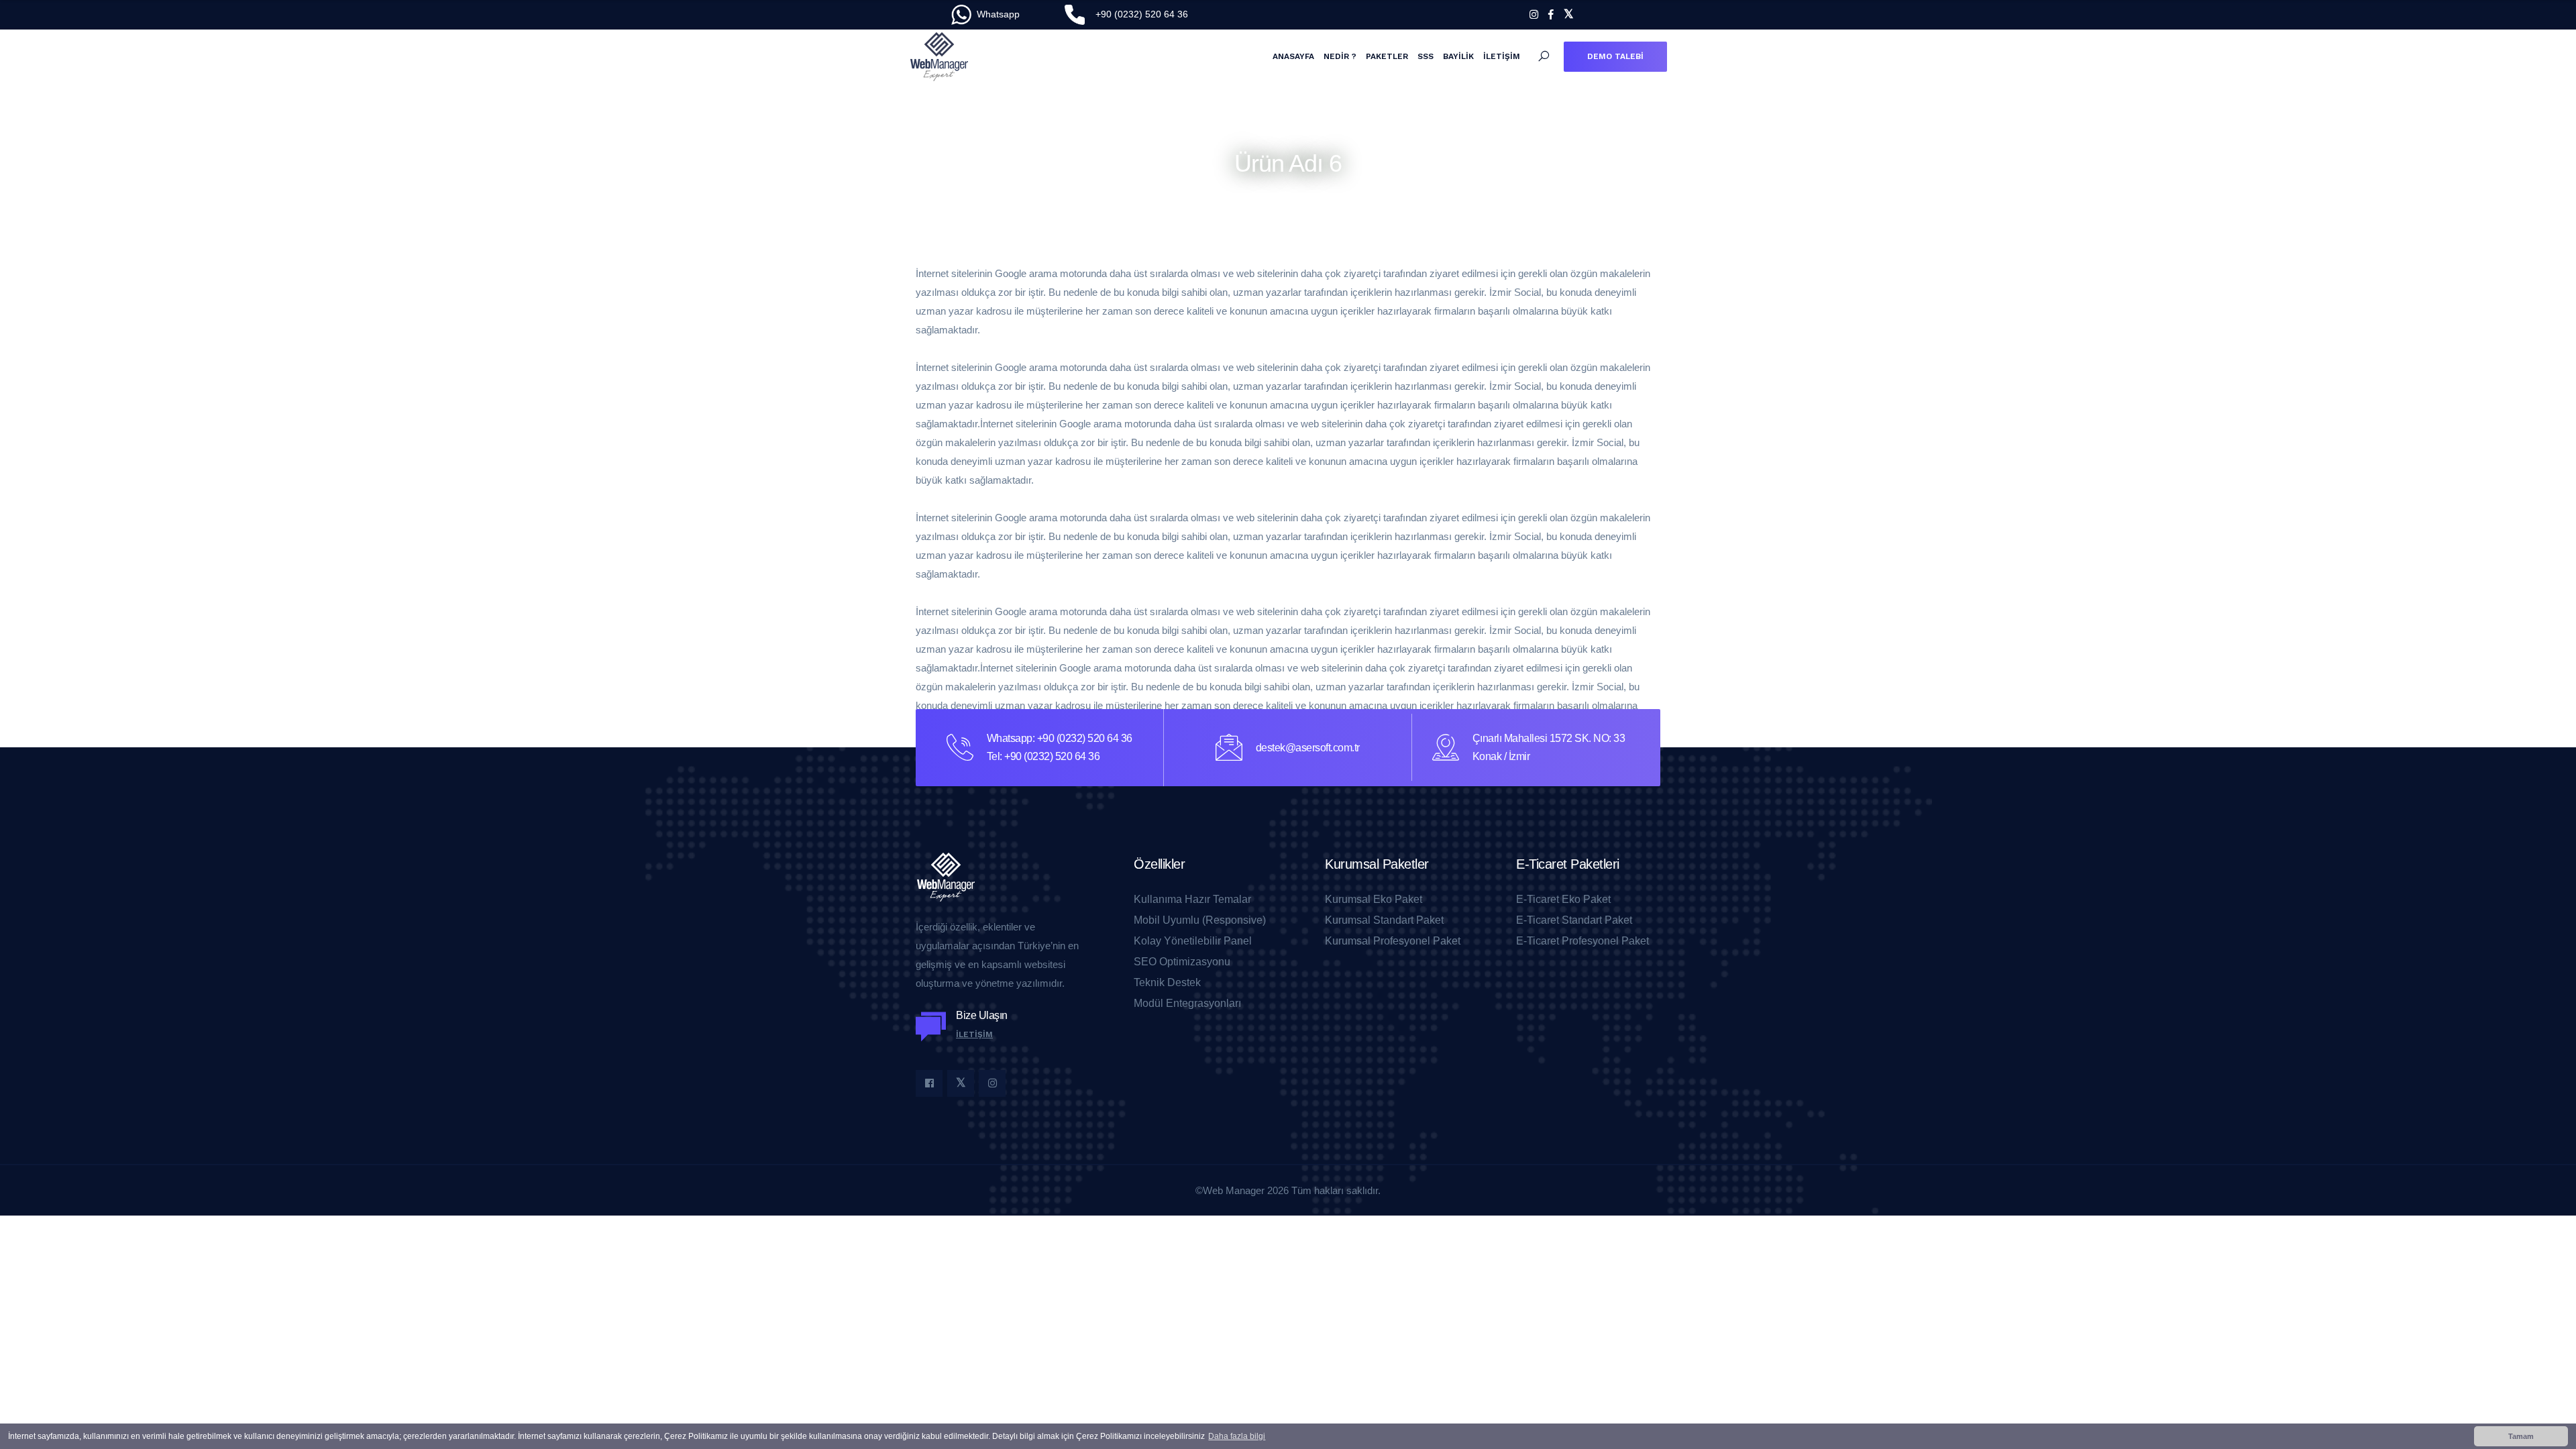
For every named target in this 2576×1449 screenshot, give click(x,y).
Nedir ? (1340, 56)
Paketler (1387, 56)
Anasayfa (1293, 56)
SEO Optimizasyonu (1182, 962)
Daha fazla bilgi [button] (1237, 1436)
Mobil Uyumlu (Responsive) (1200, 920)
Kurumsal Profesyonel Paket (1393, 941)
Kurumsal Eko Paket (1374, 900)
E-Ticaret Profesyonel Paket (1582, 941)
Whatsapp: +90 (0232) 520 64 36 (1060, 738)
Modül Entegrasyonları (1187, 1004)
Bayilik (1458, 56)
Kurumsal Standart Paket (1384, 920)
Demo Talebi (1615, 56)
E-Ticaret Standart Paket (1574, 920)
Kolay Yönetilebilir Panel (1193, 941)
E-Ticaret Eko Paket (1563, 900)
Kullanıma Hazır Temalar (1192, 900)
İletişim (1502, 56)
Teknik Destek (1167, 983)
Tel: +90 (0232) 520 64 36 (1043, 756)
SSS (1426, 56)
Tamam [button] (2521, 1436)
